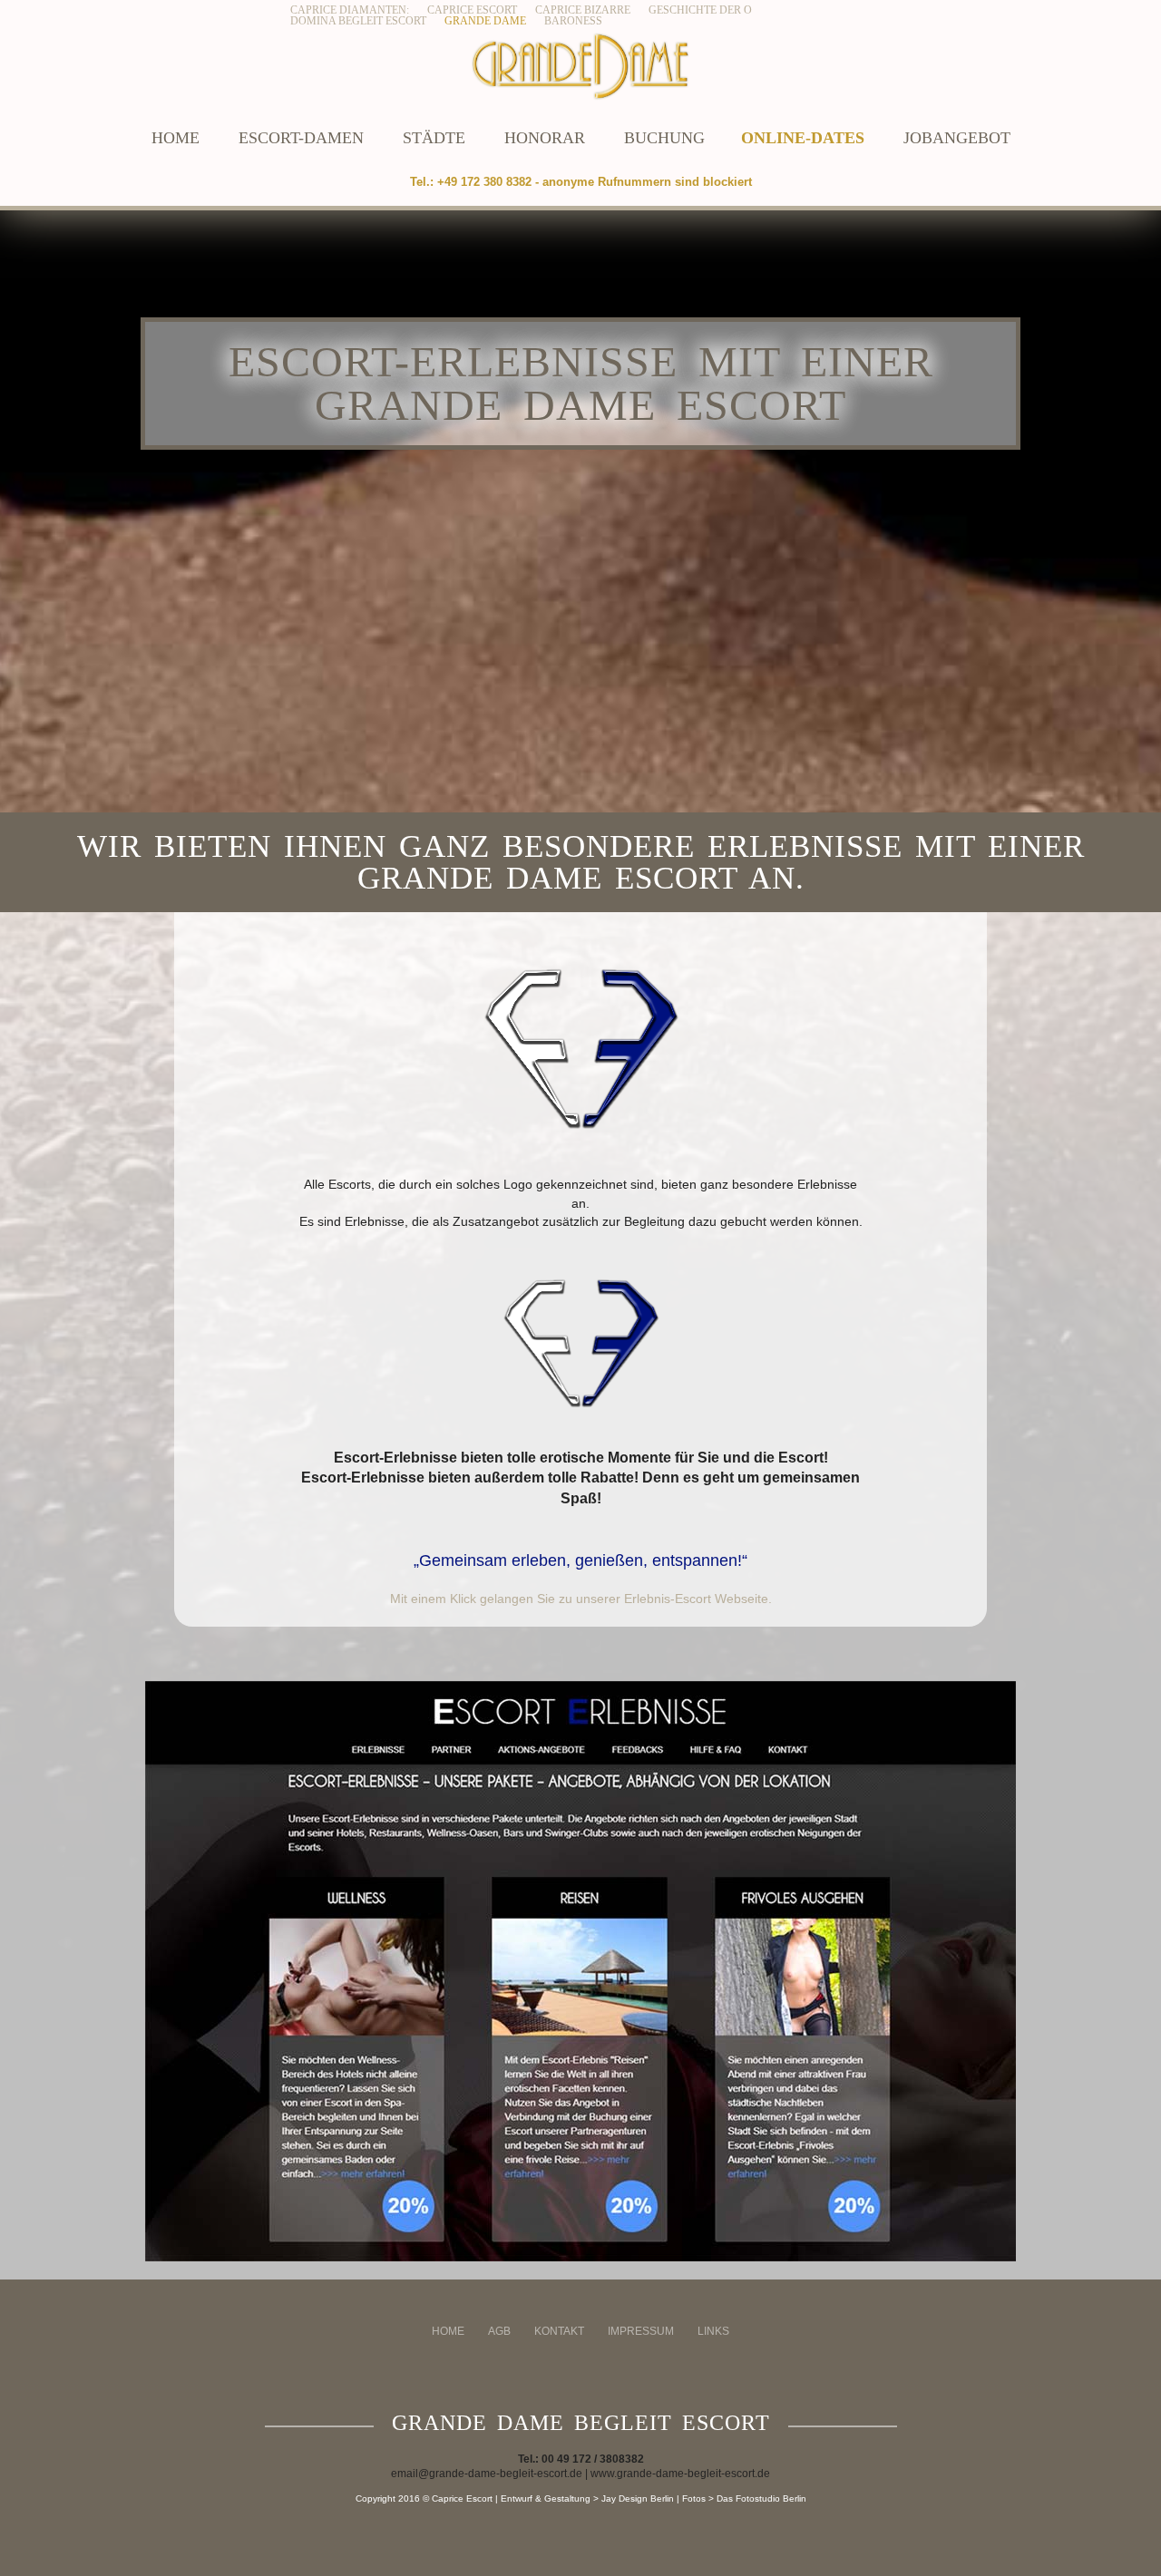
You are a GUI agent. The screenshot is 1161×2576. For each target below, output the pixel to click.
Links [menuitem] (713, 2331)
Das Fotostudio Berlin (761, 2498)
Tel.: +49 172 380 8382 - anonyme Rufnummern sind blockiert (581, 182)
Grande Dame (485, 21)
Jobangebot (957, 138)
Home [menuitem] (448, 2331)
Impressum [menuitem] (641, 2331)
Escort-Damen (301, 138)
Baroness (573, 21)
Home (176, 138)
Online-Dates (803, 138)
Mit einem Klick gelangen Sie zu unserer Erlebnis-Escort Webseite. (581, 1599)
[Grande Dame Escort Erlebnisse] (580, 1971)
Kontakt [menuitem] (559, 2331)
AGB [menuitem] (499, 2331)
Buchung (664, 138)
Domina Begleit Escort (358, 21)
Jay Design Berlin (638, 2498)
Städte (434, 138)
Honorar (545, 138)
